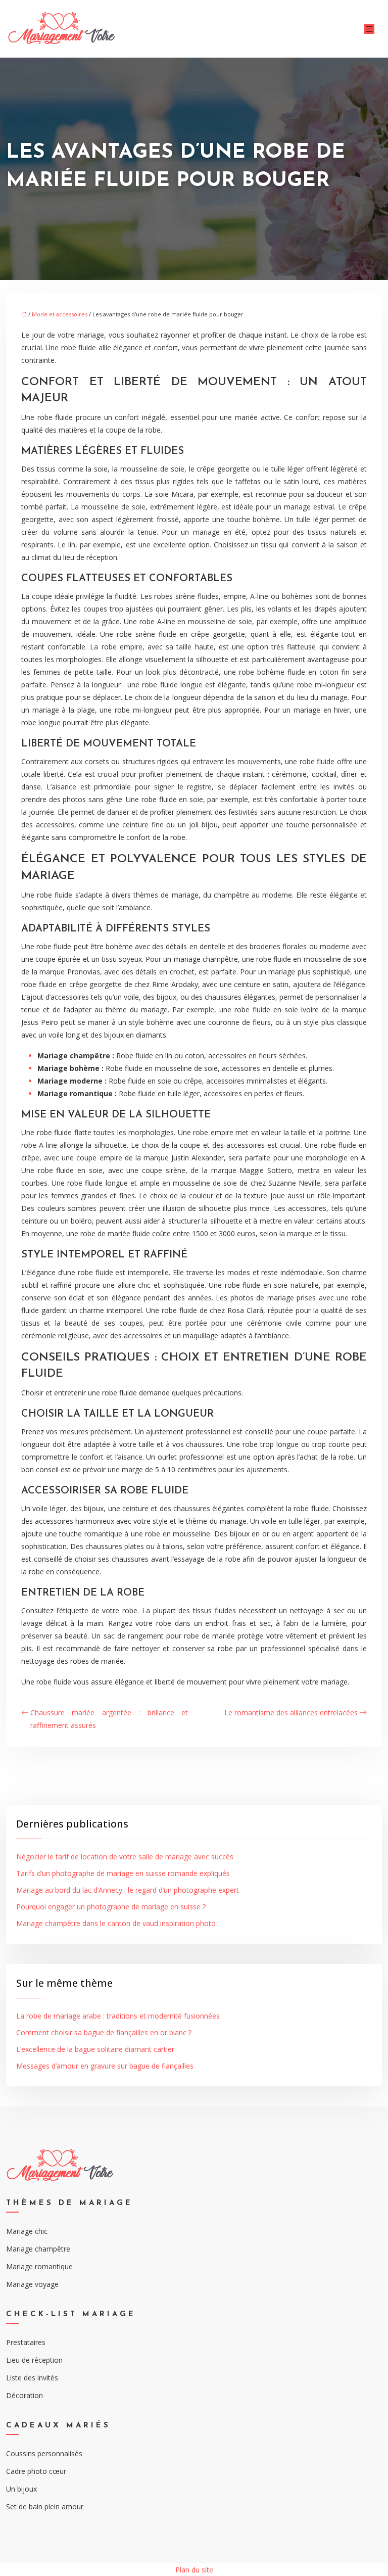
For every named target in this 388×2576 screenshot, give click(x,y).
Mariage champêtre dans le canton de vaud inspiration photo (116, 1923)
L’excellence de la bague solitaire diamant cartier (95, 2049)
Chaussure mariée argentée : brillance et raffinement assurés (109, 1719)
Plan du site (194, 2570)
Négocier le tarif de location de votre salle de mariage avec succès (125, 1857)
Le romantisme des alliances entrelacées (291, 1713)
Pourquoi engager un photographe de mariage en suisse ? (111, 1907)
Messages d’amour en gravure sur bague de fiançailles (105, 2066)
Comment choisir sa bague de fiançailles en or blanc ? (104, 2032)
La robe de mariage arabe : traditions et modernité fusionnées (118, 2016)
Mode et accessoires (60, 314)
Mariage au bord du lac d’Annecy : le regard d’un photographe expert (128, 1890)
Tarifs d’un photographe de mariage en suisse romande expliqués (123, 1873)
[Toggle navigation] (369, 29)
